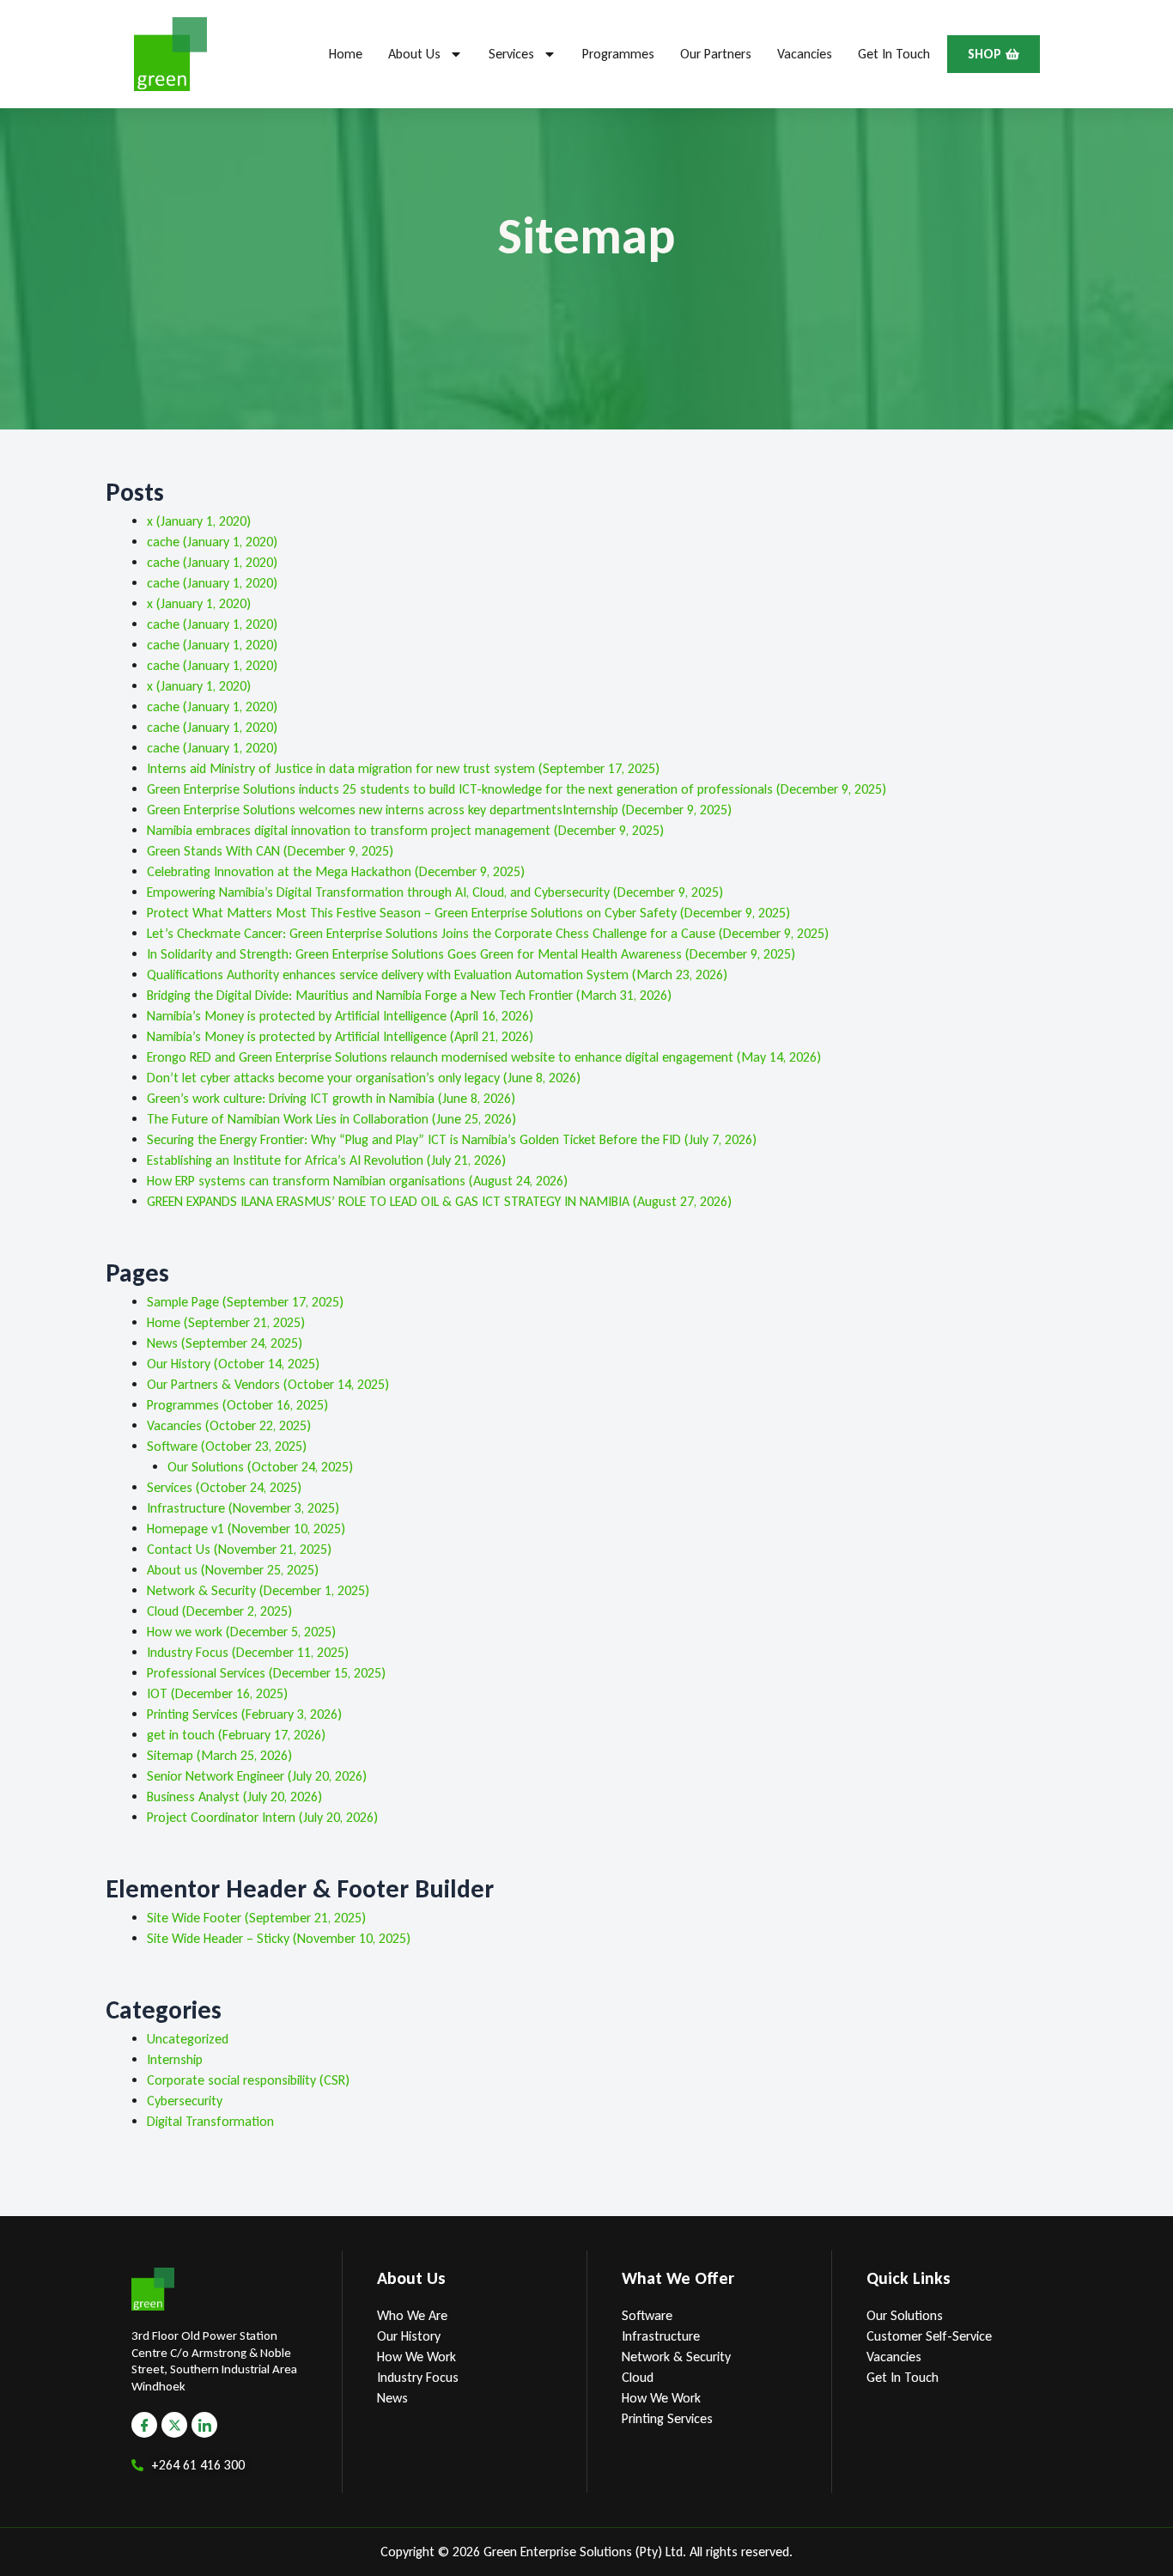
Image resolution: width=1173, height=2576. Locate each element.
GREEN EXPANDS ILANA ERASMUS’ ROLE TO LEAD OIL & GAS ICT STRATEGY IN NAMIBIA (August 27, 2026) (439, 1201)
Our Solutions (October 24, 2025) (260, 1467)
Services (511, 54)
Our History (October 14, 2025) (233, 1364)
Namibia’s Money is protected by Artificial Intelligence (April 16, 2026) (340, 1016)
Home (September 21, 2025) (226, 1322)
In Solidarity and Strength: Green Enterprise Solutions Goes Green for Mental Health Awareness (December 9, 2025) (471, 954)
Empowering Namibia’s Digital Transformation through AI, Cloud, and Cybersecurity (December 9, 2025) (435, 892)
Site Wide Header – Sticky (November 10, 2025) (279, 1938)
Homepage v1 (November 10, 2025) (246, 1529)
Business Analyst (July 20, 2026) (234, 1797)
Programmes (618, 54)
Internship (175, 2059)
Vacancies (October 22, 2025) (229, 1425)
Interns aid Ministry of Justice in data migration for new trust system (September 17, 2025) (403, 768)
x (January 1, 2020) (199, 521)
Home (346, 54)
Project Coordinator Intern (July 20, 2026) (262, 1817)
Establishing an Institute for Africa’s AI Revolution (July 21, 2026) (326, 1160)
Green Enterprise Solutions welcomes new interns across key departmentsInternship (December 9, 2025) (439, 810)
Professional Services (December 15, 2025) (266, 1673)
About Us (414, 54)
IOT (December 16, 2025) (217, 1693)
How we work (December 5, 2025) (241, 1632)
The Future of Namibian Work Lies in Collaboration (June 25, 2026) (331, 1119)
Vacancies (805, 54)
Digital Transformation (210, 2121)
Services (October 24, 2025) (224, 1487)
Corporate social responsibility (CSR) (248, 2080)
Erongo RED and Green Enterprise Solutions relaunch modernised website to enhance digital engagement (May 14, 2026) (484, 1057)
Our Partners (716, 54)
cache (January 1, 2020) (212, 542)
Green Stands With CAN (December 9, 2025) (270, 851)
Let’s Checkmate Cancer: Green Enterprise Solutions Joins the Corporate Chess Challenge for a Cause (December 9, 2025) (488, 933)
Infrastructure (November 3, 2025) (243, 1508)
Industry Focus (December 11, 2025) (248, 1652)
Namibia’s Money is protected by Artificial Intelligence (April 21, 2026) (340, 1036)
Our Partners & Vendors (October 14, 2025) (268, 1384)
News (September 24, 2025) (225, 1343)
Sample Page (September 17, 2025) (245, 1302)
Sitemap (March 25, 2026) (219, 1755)
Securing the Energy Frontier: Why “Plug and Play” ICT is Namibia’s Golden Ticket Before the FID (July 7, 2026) (452, 1139)
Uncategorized (188, 2039)
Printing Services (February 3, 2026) (244, 1714)
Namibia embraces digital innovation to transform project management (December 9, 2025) (405, 830)
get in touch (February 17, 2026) (236, 1735)
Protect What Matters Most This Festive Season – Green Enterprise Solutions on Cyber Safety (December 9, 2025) (468, 913)
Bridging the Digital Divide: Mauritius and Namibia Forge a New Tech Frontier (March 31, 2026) (409, 995)
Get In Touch (894, 54)
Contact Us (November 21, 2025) (239, 1549)
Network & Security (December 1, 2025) (258, 1590)
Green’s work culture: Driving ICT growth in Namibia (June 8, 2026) (331, 1098)
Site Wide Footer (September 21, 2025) (256, 1918)
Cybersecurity (185, 2101)
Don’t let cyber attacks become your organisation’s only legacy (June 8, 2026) (364, 1078)
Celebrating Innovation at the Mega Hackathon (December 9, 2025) (336, 871)
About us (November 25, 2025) (233, 1570)
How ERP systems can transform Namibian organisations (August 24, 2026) (357, 1181)
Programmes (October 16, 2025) (237, 1405)
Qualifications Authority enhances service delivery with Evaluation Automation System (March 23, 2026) (437, 974)
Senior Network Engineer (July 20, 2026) (257, 1776)
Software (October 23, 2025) (227, 1446)
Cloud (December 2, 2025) (219, 1611)
